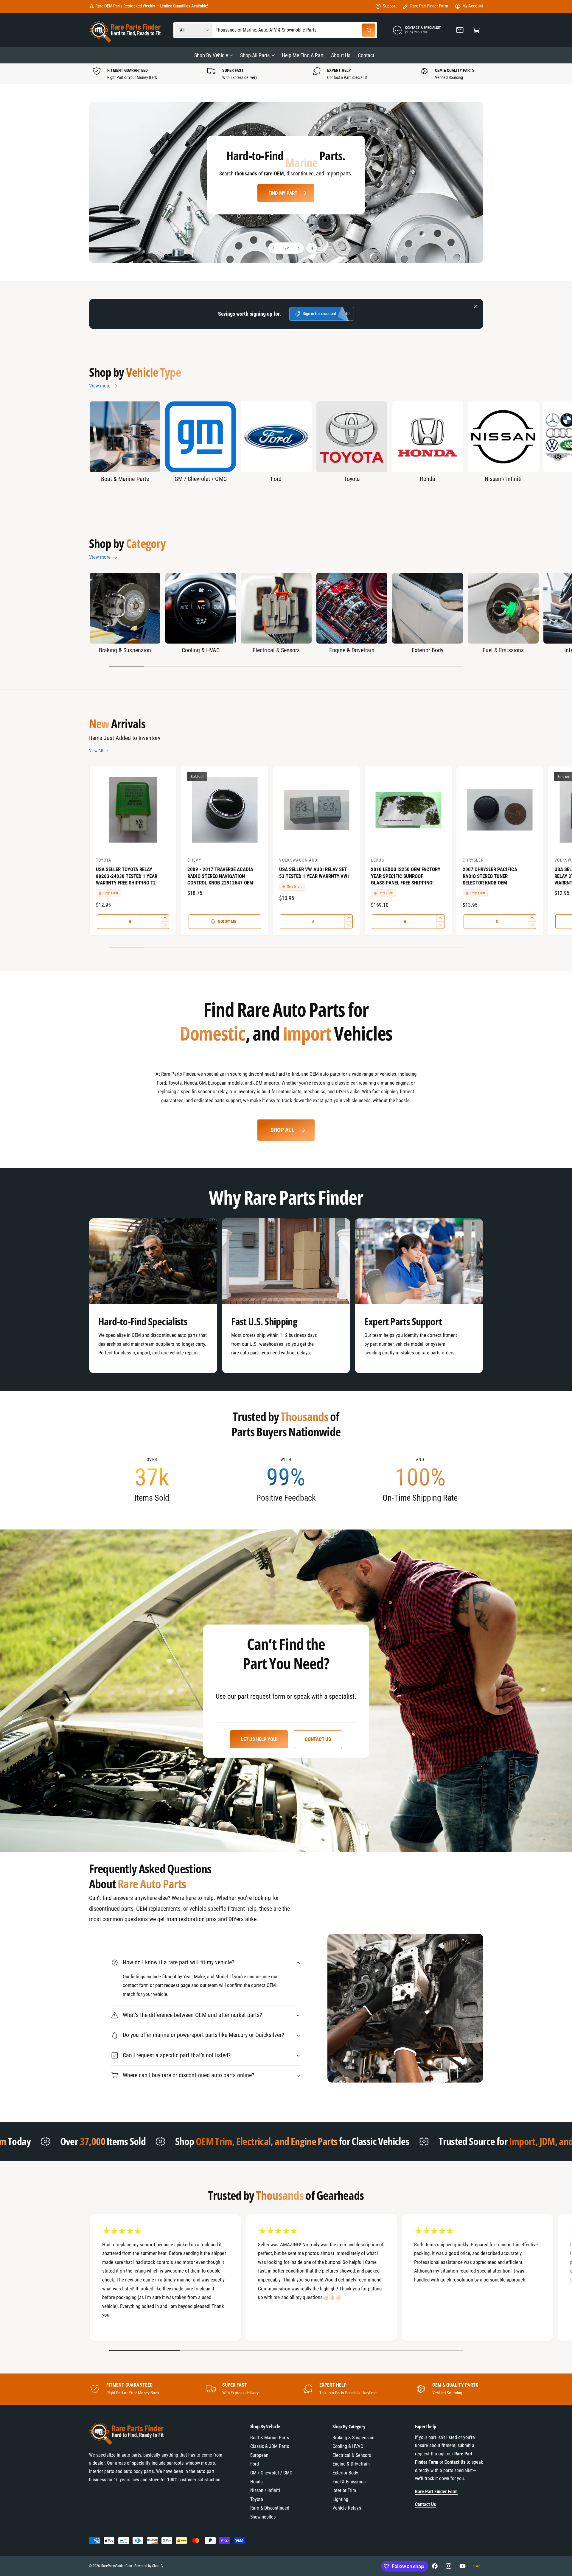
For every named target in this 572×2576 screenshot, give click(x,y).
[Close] (475, 307)
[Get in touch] (460, 30)
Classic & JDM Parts (270, 2446)
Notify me (227, 921)
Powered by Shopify (149, 2566)
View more (100, 386)
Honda (428, 479)
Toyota (352, 479)
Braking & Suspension (125, 650)
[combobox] (296, 30)
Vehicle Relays (347, 2508)
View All (96, 751)
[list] (286, 74)
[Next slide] (298, 248)
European (259, 2455)
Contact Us (318, 1739)
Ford (276, 479)
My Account (473, 6)
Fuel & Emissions (503, 650)
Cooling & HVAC (201, 650)
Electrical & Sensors (276, 650)
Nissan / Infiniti (503, 479)
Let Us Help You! (259, 1739)
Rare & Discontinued (270, 2508)
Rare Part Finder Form (429, 6)
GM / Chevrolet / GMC (200, 479)
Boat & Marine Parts (125, 479)
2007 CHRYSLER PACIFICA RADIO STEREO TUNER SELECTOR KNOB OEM (490, 876)
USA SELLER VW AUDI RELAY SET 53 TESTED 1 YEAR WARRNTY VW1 (314, 873)
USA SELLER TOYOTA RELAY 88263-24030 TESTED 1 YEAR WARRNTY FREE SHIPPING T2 (127, 876)
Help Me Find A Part (283, 200)
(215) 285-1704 (174, 6)
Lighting (340, 2499)
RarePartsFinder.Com (117, 2566)
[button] (476, 30)
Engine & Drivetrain (352, 650)
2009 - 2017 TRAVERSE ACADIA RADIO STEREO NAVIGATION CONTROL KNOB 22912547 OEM (220, 876)
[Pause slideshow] (312, 248)
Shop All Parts (255, 55)
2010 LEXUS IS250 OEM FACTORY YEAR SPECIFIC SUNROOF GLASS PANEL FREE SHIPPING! (405, 876)
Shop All (283, 1130)
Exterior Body (427, 650)
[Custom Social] (476, 2566)
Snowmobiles (263, 2517)
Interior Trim (344, 2490)
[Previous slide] (274, 248)
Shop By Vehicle (211, 55)
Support (390, 6)
